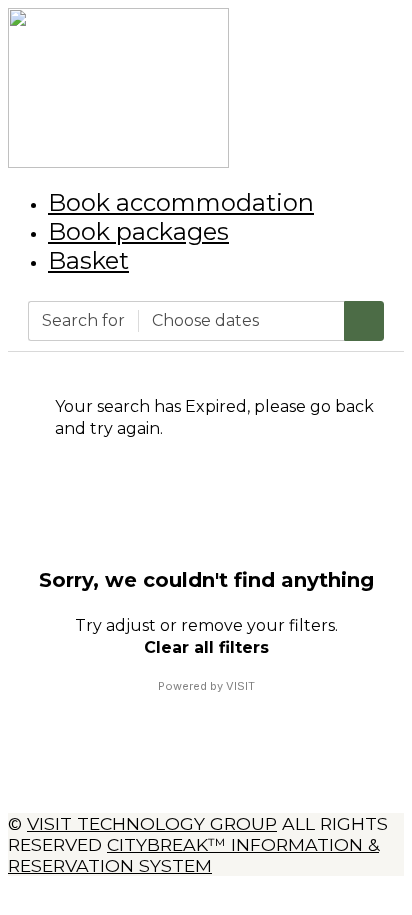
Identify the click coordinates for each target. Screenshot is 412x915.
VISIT (240, 686)
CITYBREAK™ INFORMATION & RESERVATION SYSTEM (193, 855)
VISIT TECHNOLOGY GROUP (152, 823)
